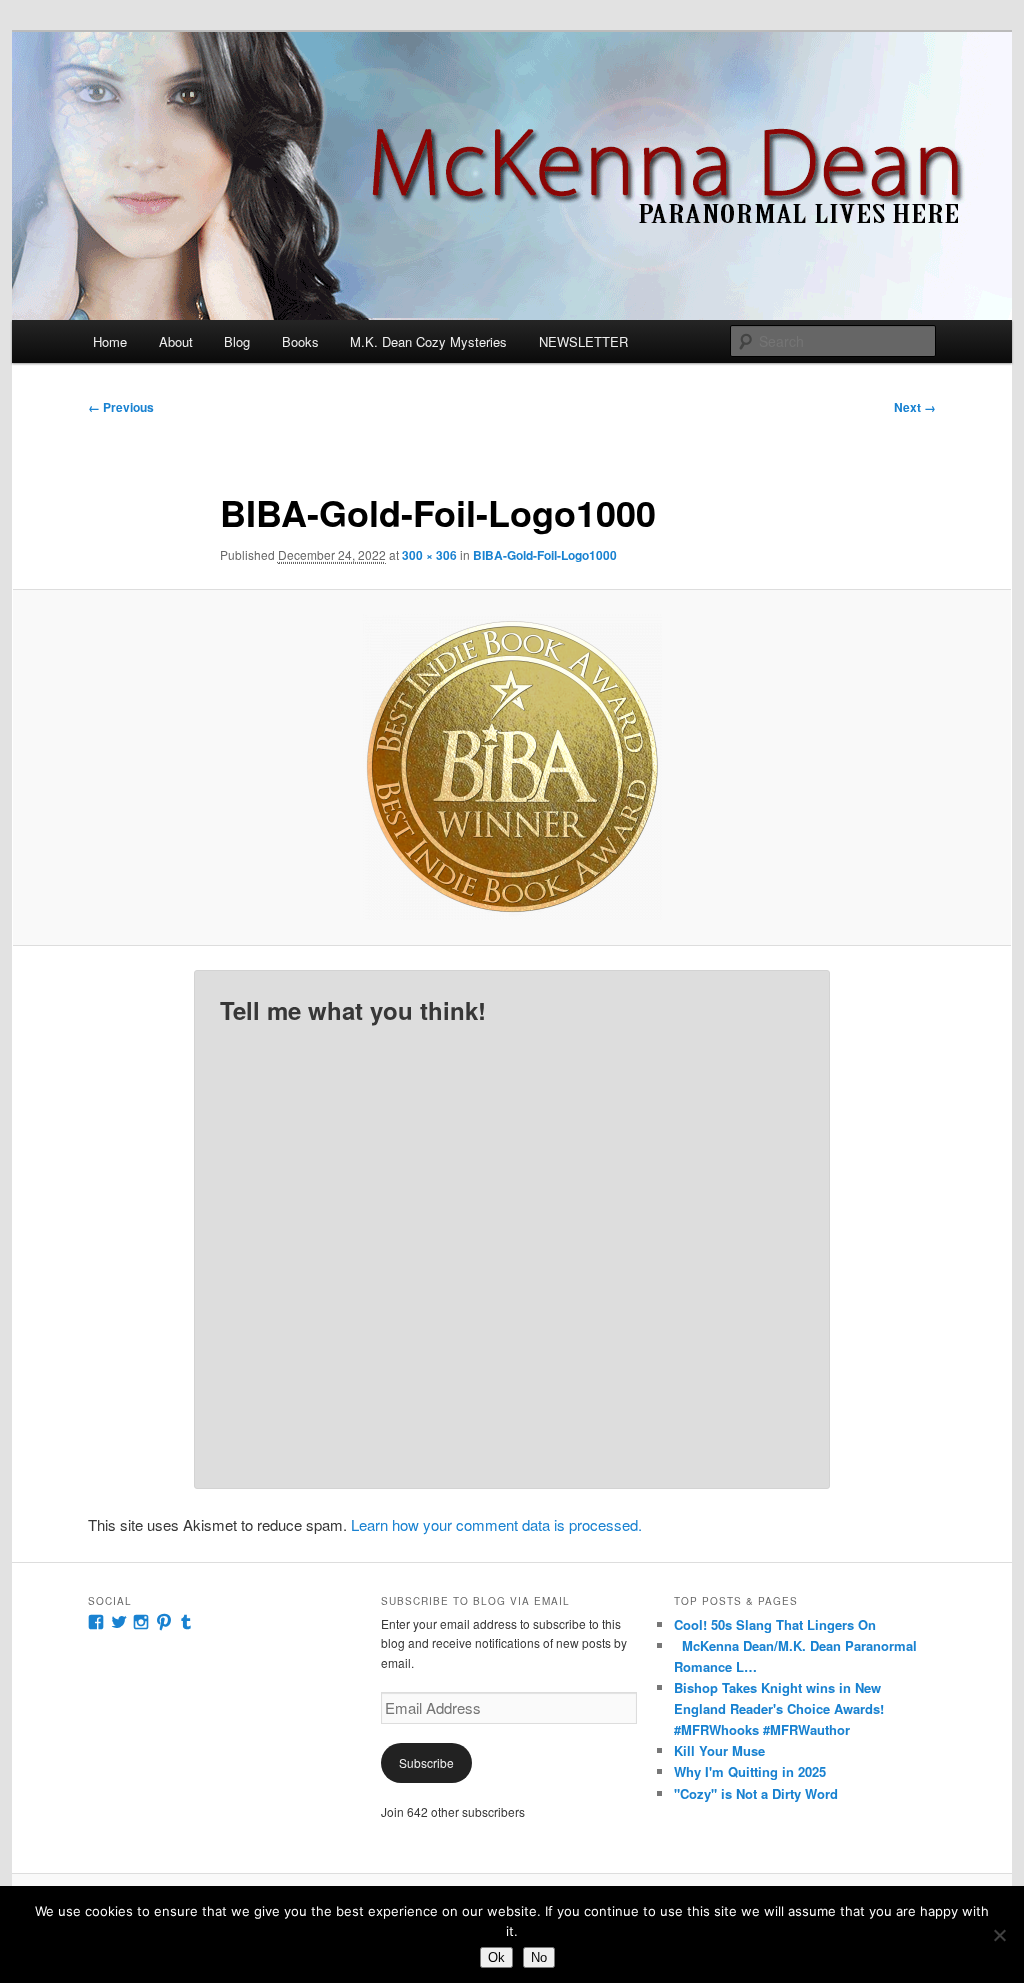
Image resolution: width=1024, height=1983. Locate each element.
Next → (915, 407)
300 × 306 (429, 555)
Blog (237, 341)
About (176, 341)
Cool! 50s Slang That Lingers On (775, 1624)
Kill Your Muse (719, 1750)
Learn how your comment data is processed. (496, 1524)
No (539, 1957)
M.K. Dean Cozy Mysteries (428, 341)
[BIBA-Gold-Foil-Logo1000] (512, 767)
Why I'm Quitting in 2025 (750, 1771)
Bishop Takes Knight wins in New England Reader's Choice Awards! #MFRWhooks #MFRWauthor (779, 1708)
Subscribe (426, 1762)
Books (300, 341)
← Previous (121, 407)
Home (110, 341)
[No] (999, 1935)
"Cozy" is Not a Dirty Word (756, 1793)
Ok (496, 1957)
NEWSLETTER (583, 341)
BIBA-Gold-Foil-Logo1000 (545, 555)
